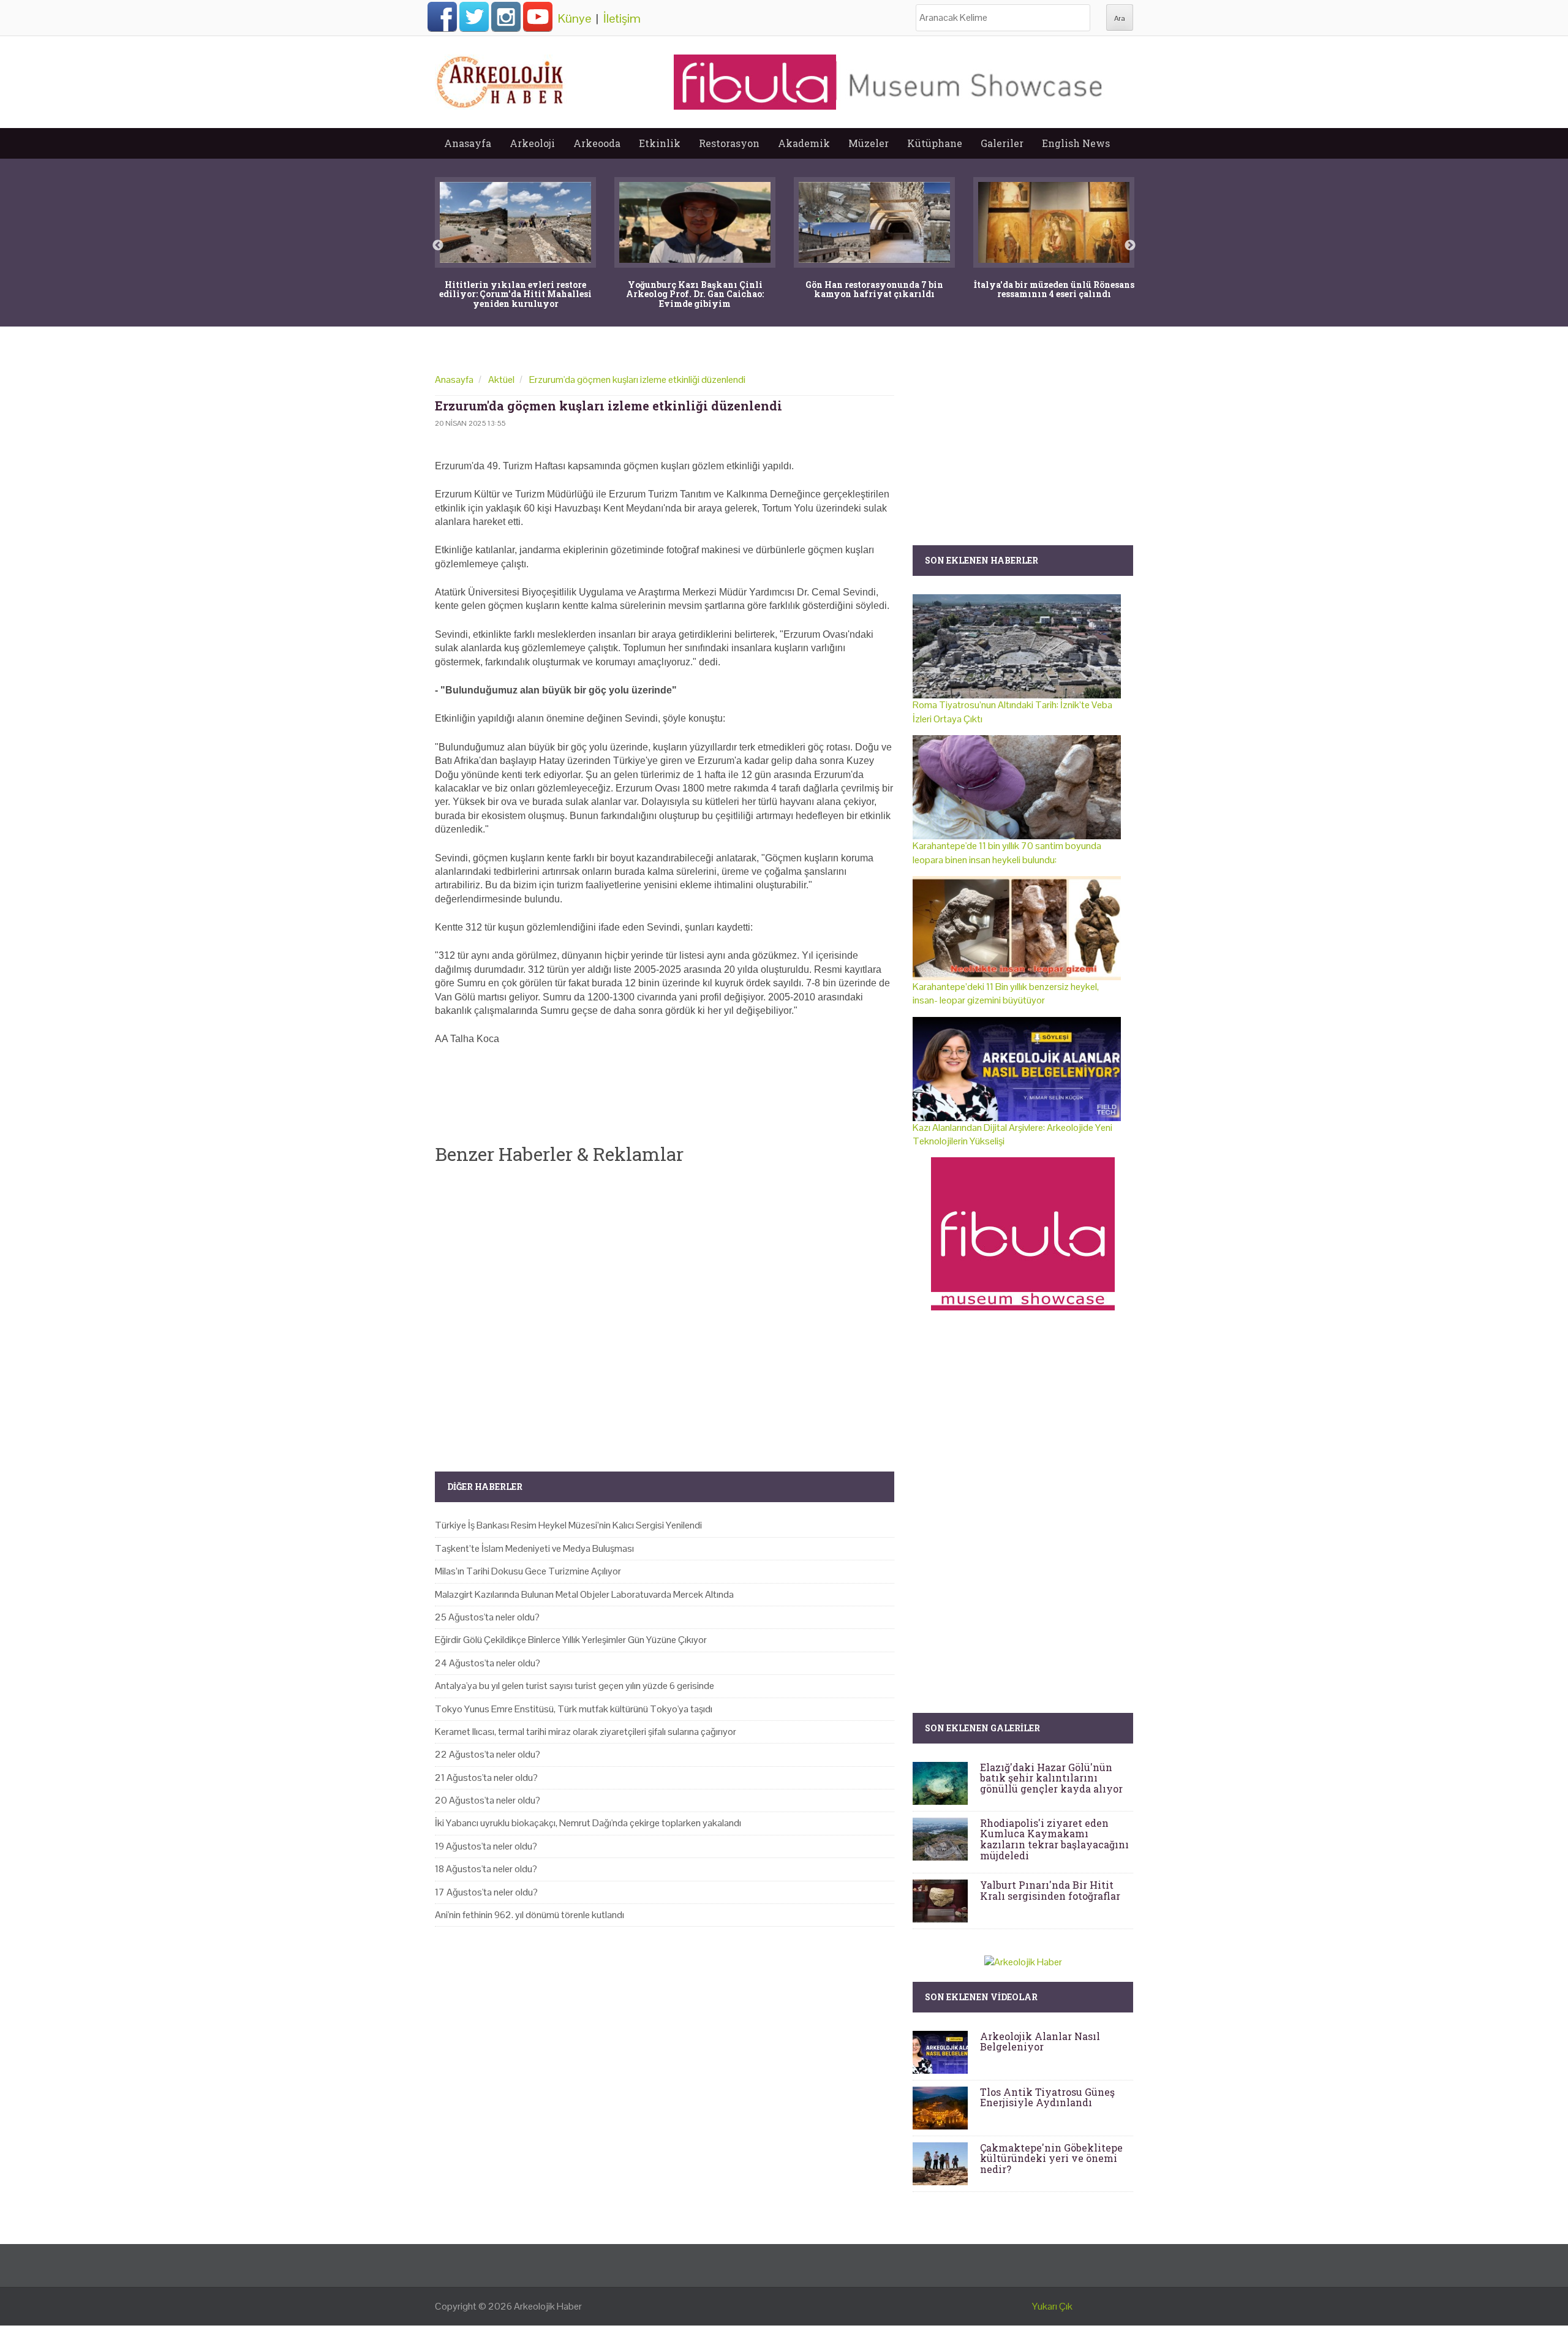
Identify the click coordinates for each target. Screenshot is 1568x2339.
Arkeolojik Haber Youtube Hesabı (538, 17)
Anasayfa (468, 143)
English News (1076, 143)
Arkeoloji (532, 143)
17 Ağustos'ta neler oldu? (486, 1892)
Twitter (474, 17)
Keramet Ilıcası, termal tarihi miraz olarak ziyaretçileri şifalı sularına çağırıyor (586, 1732)
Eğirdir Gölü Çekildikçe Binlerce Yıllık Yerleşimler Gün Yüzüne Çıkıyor (571, 1640)
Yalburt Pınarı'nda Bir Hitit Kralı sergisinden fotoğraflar (1050, 1890)
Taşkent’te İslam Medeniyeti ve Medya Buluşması (534, 1548)
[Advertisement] (665, 1308)
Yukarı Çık (1052, 2306)
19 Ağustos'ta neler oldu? (486, 1846)
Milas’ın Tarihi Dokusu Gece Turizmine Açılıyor (528, 1571)
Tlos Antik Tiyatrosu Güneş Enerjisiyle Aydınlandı (1047, 2097)
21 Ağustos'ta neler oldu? (486, 1778)
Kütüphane (935, 143)
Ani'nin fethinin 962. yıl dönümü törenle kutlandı (530, 1915)
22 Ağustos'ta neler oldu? (488, 1754)
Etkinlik (660, 143)
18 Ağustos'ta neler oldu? (486, 1869)
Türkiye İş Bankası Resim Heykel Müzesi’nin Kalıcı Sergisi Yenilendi (568, 1525)
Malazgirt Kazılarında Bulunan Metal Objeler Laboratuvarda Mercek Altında (584, 1594)
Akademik (804, 143)
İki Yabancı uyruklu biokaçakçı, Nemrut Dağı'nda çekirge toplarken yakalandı (588, 1823)
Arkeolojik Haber (548, 2306)
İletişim (622, 18)
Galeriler (1002, 143)
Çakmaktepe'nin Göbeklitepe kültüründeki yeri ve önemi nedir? (1051, 2158)
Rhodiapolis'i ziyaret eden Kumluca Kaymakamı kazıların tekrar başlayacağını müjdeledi (1054, 1839)
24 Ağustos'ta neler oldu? (488, 1663)
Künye (575, 18)
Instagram (506, 17)
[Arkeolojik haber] (501, 79)
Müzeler (869, 143)
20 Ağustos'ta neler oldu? (488, 1800)
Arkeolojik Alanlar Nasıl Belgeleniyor (1040, 2042)
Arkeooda (597, 143)
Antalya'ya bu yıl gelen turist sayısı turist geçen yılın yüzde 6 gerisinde (575, 1686)
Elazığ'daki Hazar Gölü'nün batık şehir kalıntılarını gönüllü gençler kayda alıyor (1051, 1778)
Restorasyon (729, 143)
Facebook (442, 17)
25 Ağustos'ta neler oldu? (487, 1617)
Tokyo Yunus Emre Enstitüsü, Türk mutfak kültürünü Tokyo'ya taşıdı (574, 1709)
